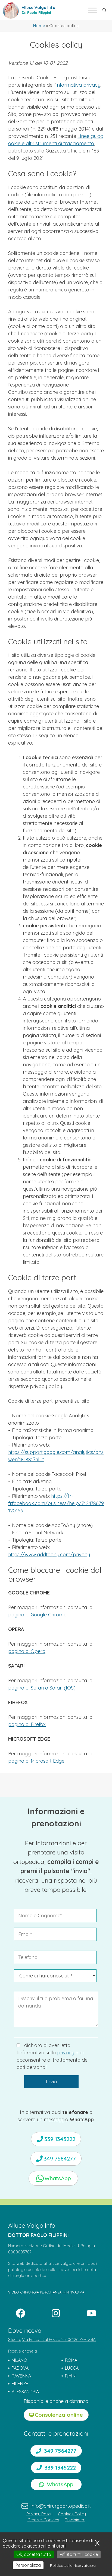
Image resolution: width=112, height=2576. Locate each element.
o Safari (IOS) (60, 1688)
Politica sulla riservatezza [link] (73, 2565)
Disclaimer (75, 2520)
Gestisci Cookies (43, 2520)
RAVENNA (21, 2376)
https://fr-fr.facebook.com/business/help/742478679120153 (56, 1503)
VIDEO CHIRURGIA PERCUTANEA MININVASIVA (46, 2292)
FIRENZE (20, 2384)
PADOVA (20, 2368)
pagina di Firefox (27, 1724)
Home (39, 26)
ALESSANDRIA (25, 2392)
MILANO (19, 2360)
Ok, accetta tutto (34, 2554)
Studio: (15, 2339)
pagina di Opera (27, 1651)
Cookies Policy (72, 2514)
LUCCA (72, 2368)
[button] (105, 10)
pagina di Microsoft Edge (36, 1761)
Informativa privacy (78, 85)
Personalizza (28, 2565)
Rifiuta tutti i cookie (79, 2554)
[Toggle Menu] (92, 10)
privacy (66, 2053)
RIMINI (71, 2376)
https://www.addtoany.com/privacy (49, 1555)
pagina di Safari (27, 1688)
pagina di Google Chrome (37, 1615)
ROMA (71, 2360)
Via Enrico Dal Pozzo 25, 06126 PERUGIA (59, 2339)
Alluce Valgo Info (38, 8)
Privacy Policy (39, 2514)
